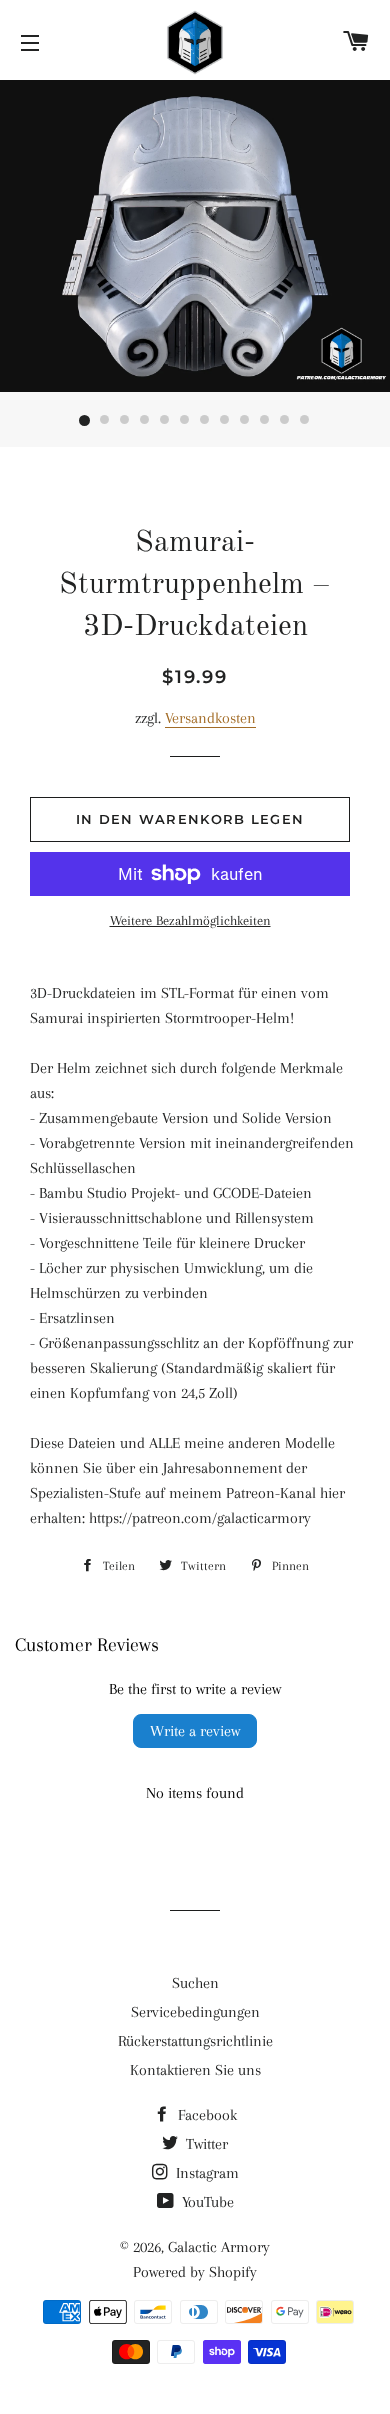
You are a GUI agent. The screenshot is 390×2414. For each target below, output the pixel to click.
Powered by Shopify (195, 2272)
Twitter (205, 2144)
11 (285, 421)
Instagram (205, 2173)
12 (305, 421)
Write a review (195, 1731)
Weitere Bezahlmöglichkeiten (190, 920)
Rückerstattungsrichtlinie (195, 2041)
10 (265, 421)
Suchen (195, 1983)
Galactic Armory (219, 2247)
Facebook (205, 2115)
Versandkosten (210, 718)
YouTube (206, 2202)
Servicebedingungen (195, 2012)
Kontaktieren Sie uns (195, 2070)
